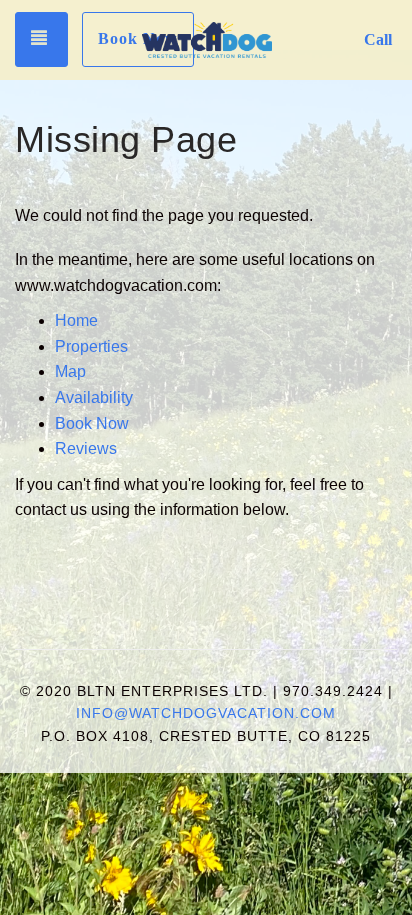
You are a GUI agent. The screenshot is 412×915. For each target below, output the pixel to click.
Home (76, 320)
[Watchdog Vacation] (207, 40)
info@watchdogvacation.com (206, 713)
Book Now (138, 38)
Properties (91, 346)
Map (70, 371)
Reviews (86, 448)
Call (378, 39)
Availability (94, 397)
